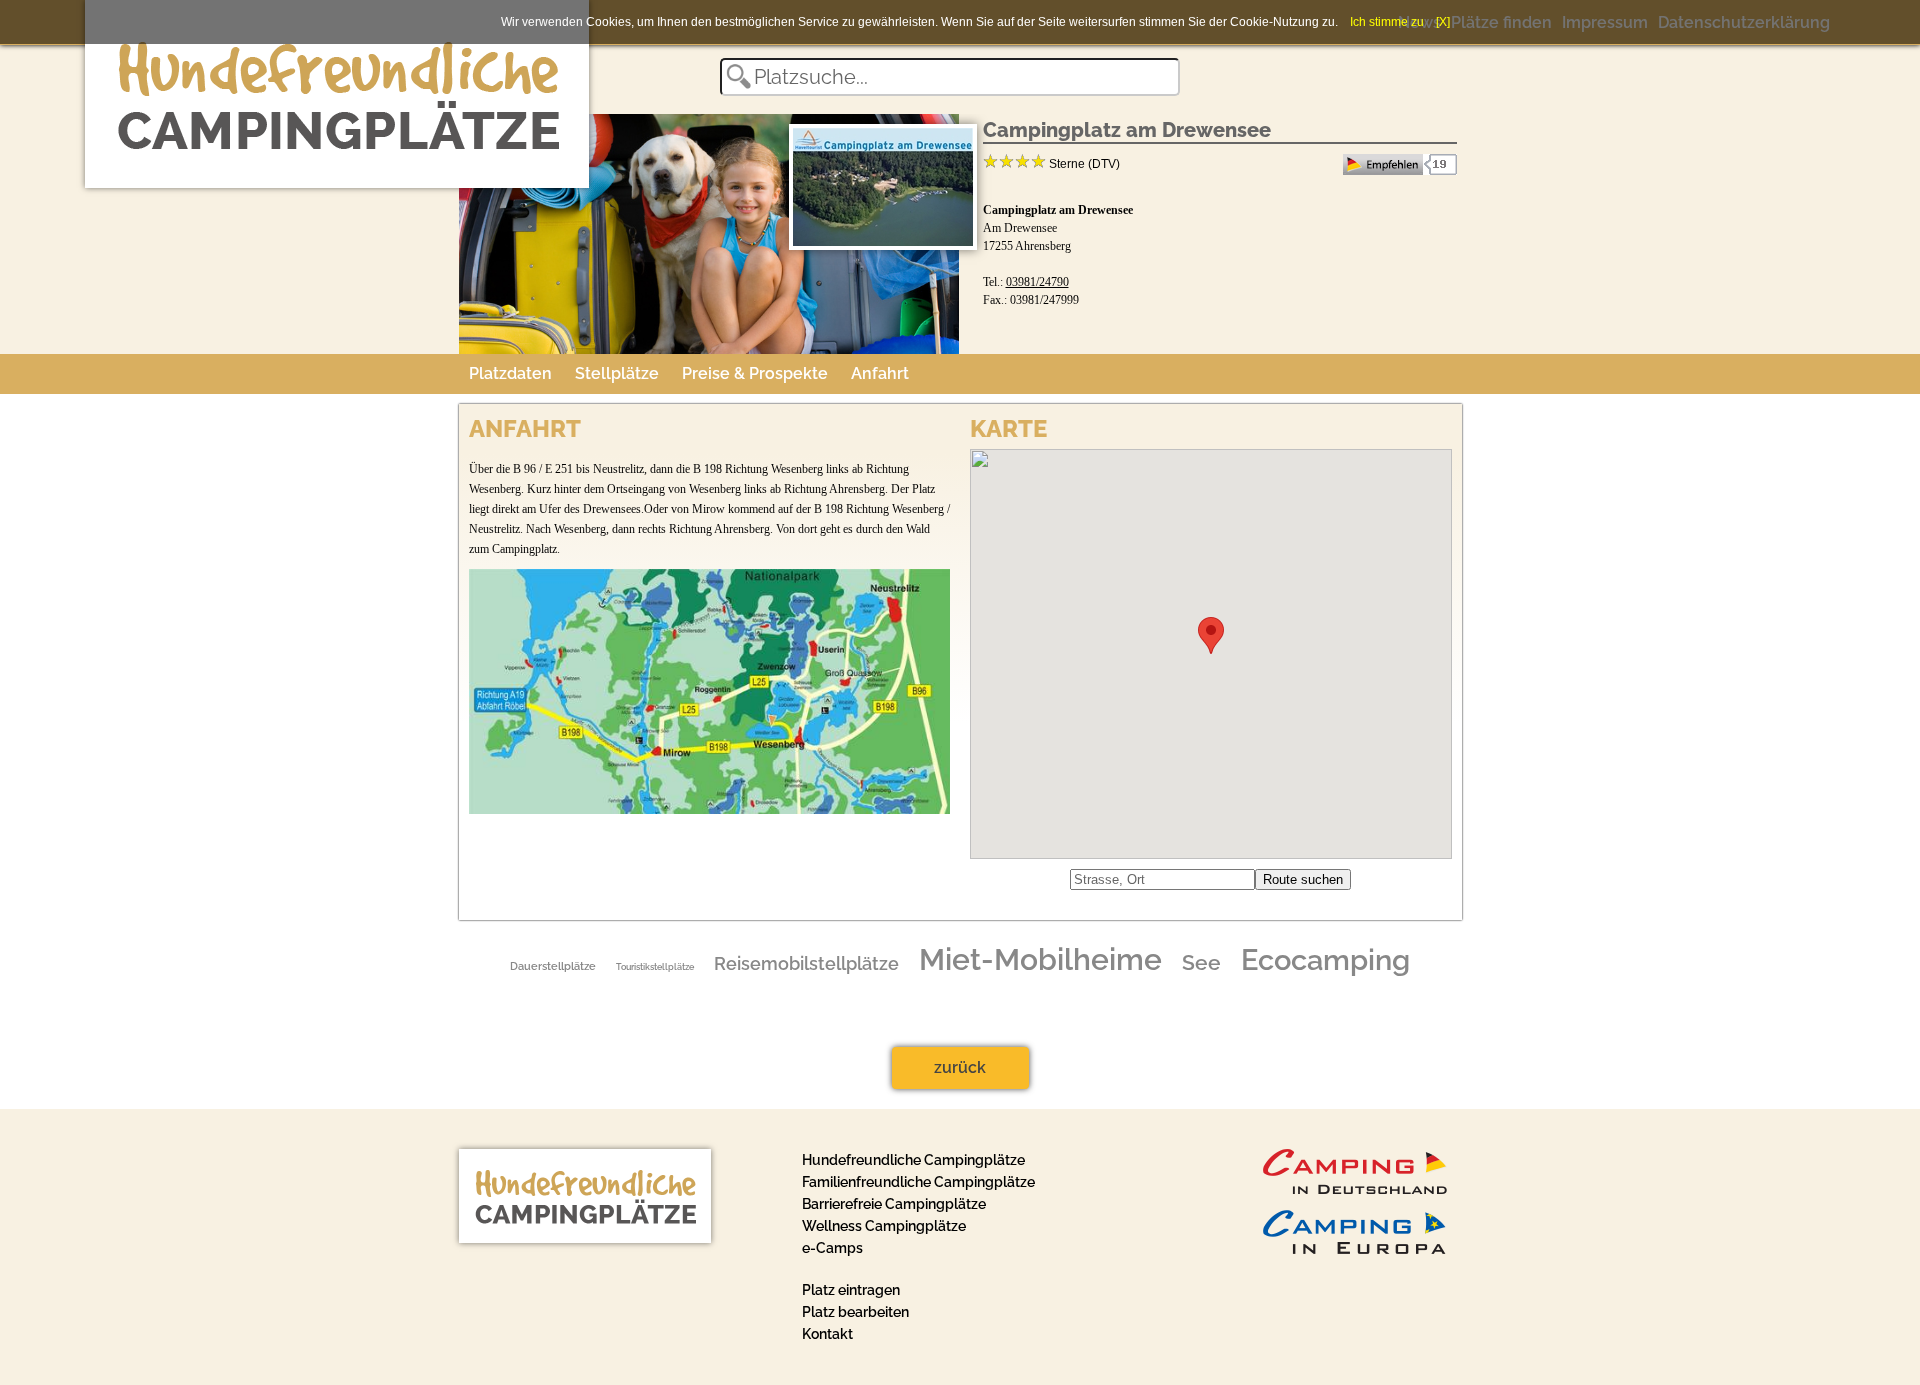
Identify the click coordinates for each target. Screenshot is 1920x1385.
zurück (960, 1067)
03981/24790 (1037, 282)
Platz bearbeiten (855, 1312)
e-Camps (832, 1248)
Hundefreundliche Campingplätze (913, 1160)
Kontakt (827, 1334)
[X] (1443, 22)
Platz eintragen (851, 1290)
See (1201, 963)
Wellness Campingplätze (884, 1226)
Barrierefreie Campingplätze (894, 1204)
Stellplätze (617, 373)
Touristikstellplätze (655, 966)
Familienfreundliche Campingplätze (918, 1182)
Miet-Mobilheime (1040, 960)
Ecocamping (1325, 960)
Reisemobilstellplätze (806, 964)
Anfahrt (880, 373)
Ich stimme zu (1387, 22)
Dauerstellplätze (553, 966)
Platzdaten (510, 373)
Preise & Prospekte (755, 373)
